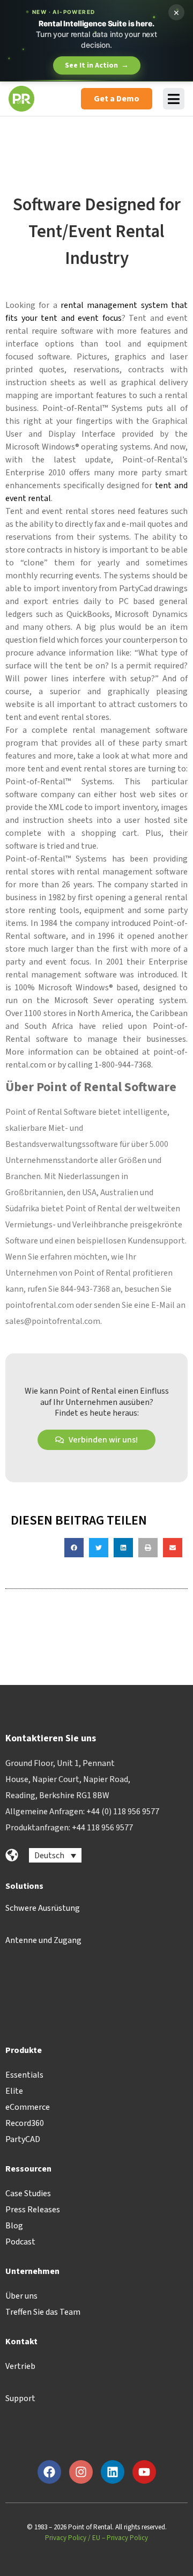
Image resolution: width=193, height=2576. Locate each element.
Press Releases (33, 2210)
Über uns (21, 2296)
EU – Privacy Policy (120, 2538)
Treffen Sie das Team (43, 2312)
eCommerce (28, 2107)
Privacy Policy (66, 2538)
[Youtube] (144, 2472)
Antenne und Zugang (43, 1940)
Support (20, 2398)
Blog (14, 2226)
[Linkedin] (113, 2472)
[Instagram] (81, 2472)
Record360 (25, 2123)
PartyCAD (23, 2139)
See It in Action (97, 65)
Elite (14, 2091)
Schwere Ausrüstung (43, 1908)
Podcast (20, 2242)
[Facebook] (49, 2472)
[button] (74, 1548)
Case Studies (28, 2194)
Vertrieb (20, 2366)
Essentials (24, 2075)
